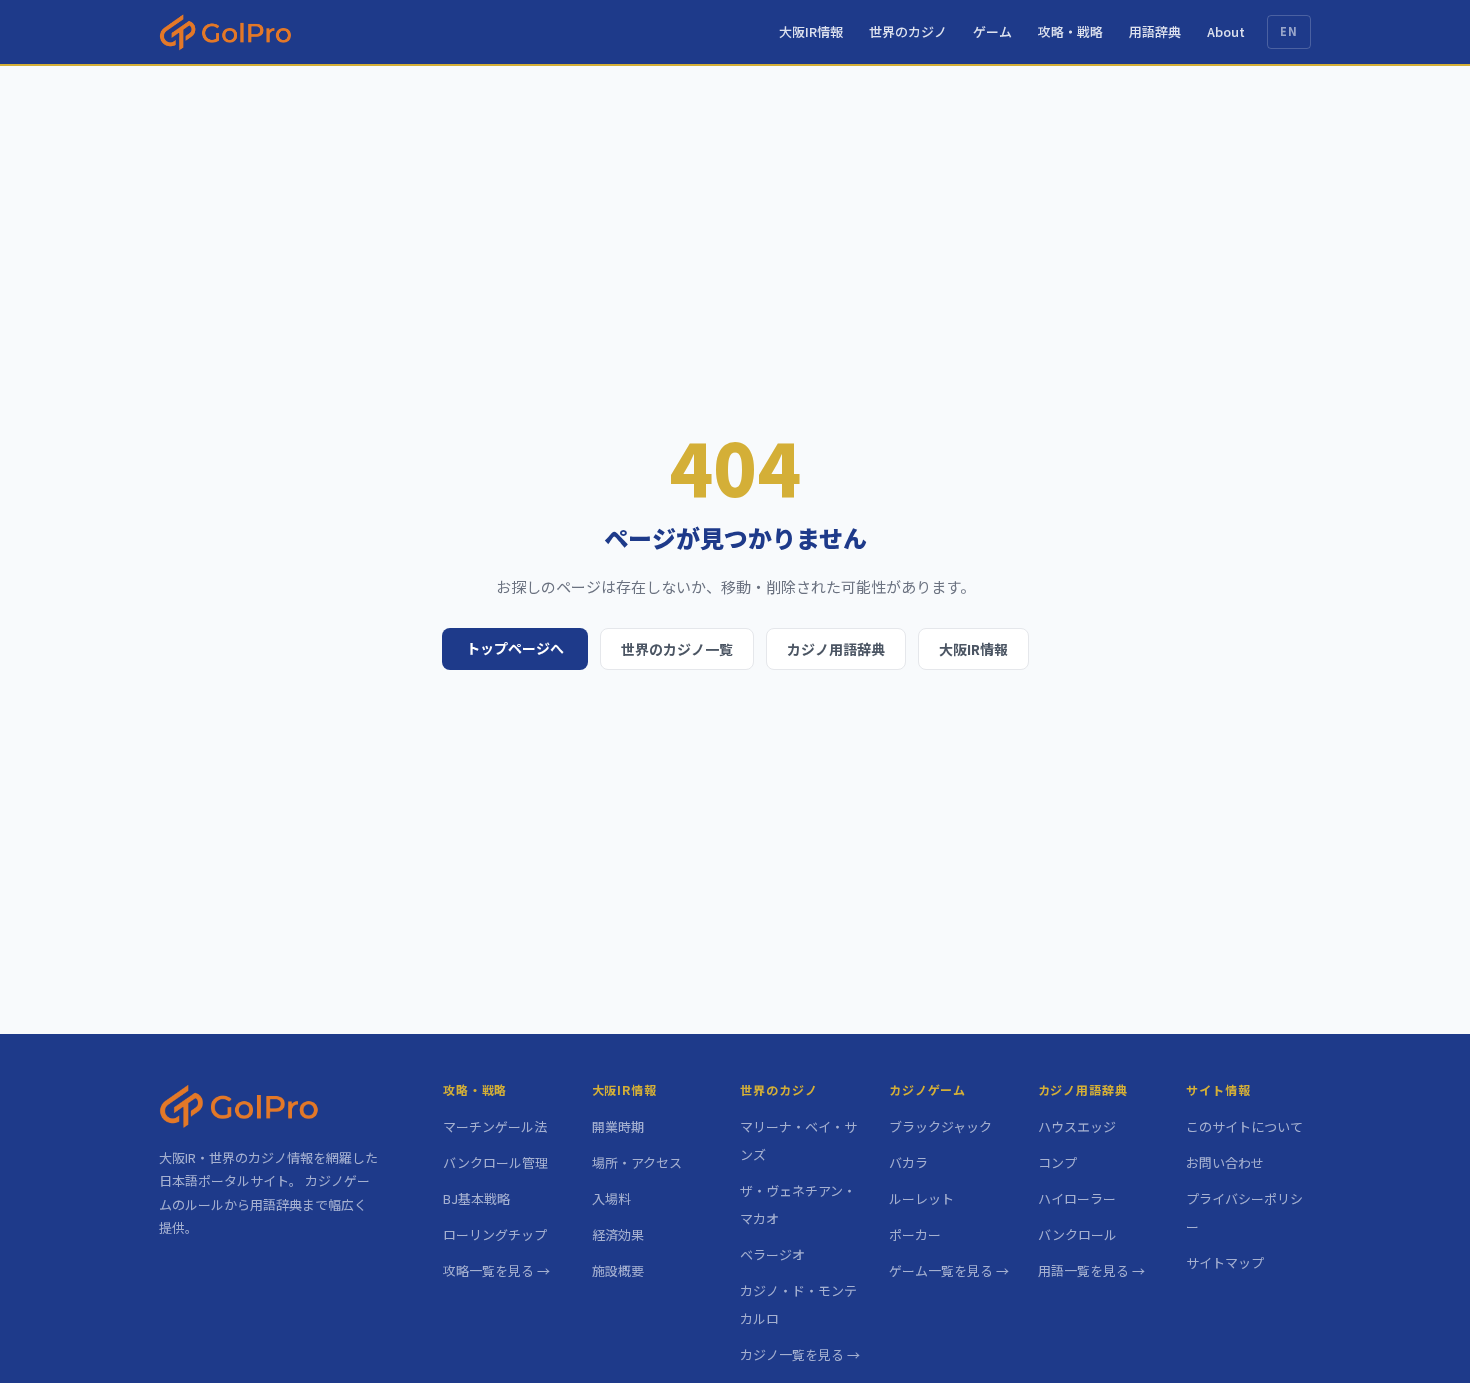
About (1226, 31)
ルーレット (921, 1198)
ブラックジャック (940, 1126)
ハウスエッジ (1077, 1126)
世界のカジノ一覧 (677, 649)
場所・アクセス (637, 1162)
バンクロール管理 (495, 1162)
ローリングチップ (495, 1234)
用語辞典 (1155, 31)
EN (1289, 31)
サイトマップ (1225, 1262)
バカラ (908, 1162)
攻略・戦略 (1070, 31)
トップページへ (515, 648)
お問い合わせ (1225, 1162)
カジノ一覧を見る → (800, 1354)
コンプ (1057, 1162)
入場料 (611, 1198)
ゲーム (992, 31)
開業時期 (618, 1126)
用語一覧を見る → (1091, 1270)
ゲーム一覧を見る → (949, 1270)
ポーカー (915, 1234)
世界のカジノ (908, 31)
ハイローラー (1077, 1198)
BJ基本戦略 (476, 1198)
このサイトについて (1244, 1126)
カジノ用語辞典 (836, 649)
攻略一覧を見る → (496, 1270)
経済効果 (618, 1234)
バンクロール (1077, 1234)
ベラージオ (772, 1254)
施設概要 (618, 1270)
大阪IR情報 (811, 31)
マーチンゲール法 (495, 1126)
